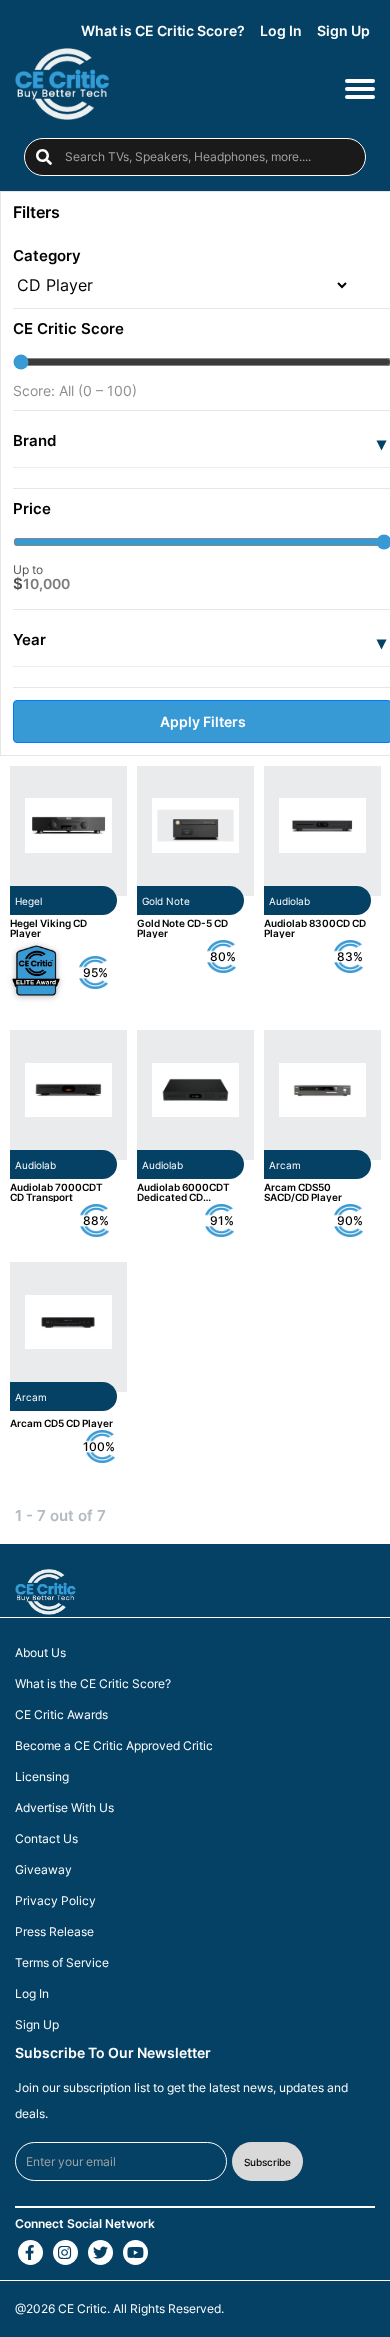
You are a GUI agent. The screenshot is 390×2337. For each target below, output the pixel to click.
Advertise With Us (64, 1808)
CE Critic (82, 2308)
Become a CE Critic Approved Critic (114, 1746)
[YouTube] (135, 2252)
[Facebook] (30, 2252)
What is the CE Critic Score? (93, 1684)
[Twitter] (100, 2252)
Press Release (54, 1932)
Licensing (42, 1777)
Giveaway (43, 1870)
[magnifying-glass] (44, 157)
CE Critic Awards (61, 1715)
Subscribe (267, 2162)
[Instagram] (65, 2252)
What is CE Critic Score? (163, 31)
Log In (281, 31)
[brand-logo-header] (62, 87)
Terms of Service (62, 1963)
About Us (40, 1653)
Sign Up (343, 31)
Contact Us (46, 1839)
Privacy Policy (55, 1901)
